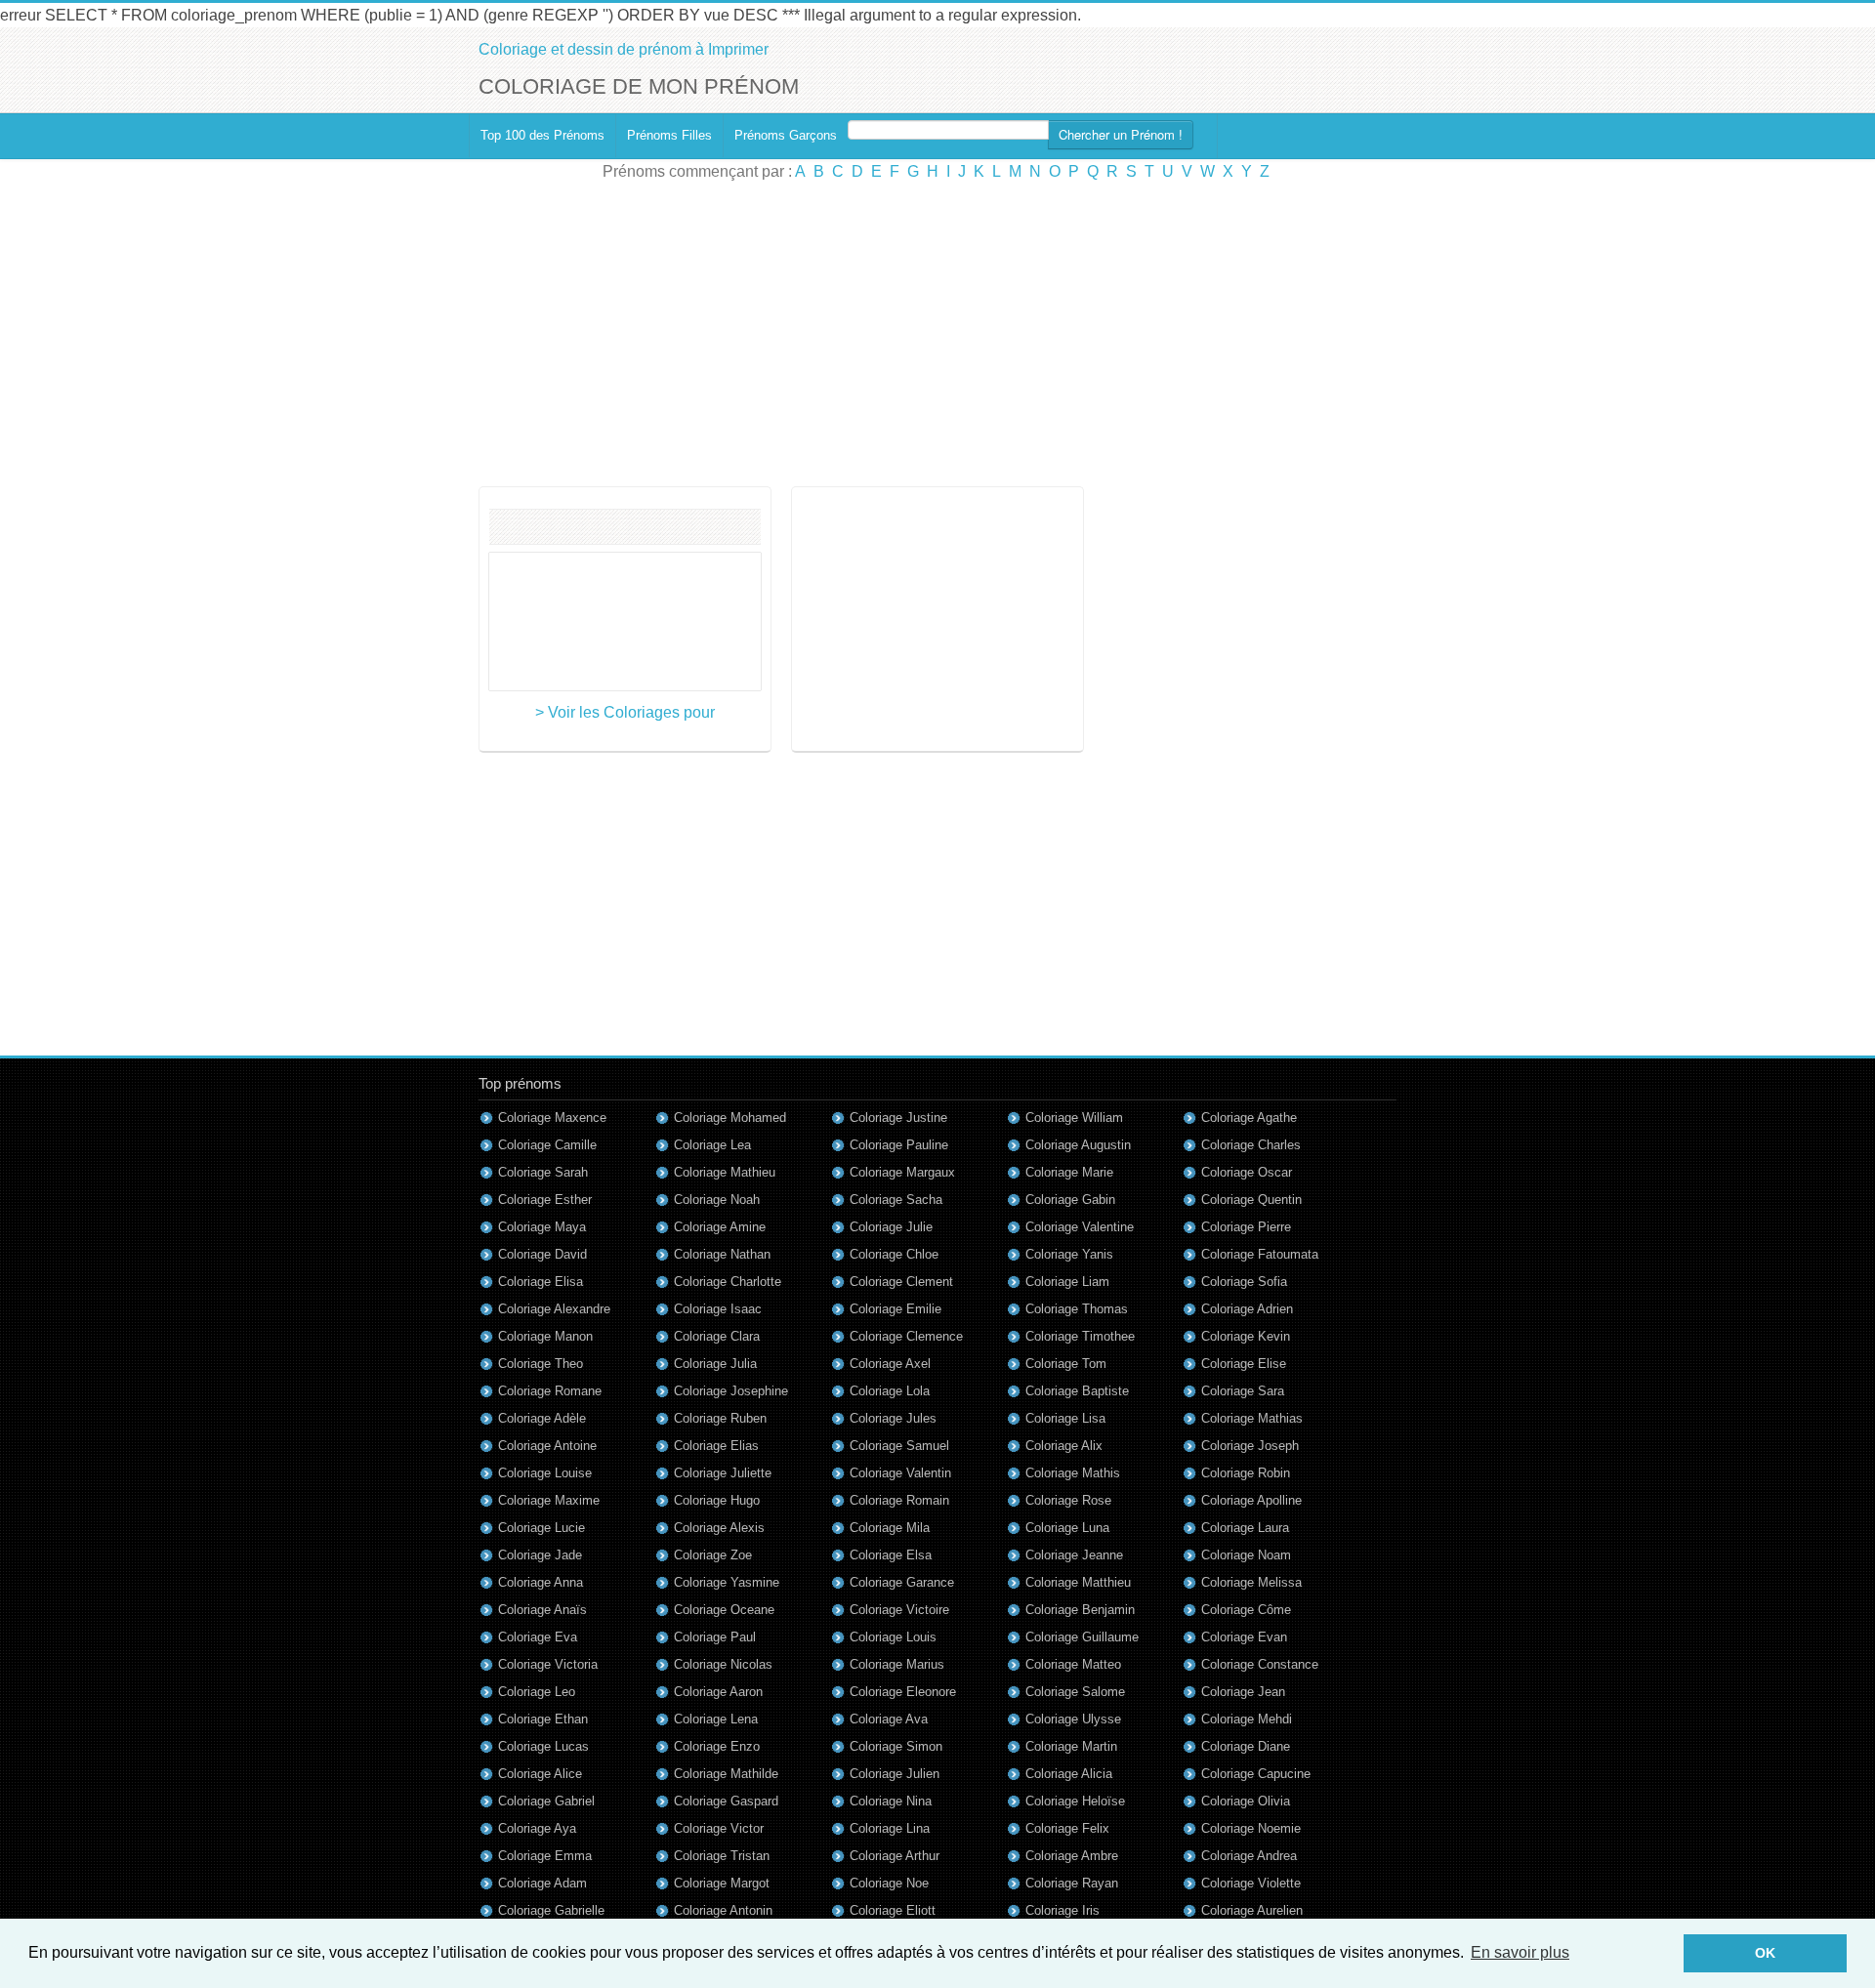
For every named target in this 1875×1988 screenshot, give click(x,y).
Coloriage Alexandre (554, 1309)
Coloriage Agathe (1249, 1118)
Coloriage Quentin (1251, 1200)
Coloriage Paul (715, 1637)
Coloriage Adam (542, 1883)
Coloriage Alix (1064, 1446)
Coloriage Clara (717, 1336)
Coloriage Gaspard (726, 1801)
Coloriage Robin (1246, 1473)
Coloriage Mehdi (1247, 1719)
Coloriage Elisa (541, 1282)
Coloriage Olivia (1246, 1801)
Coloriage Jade (540, 1555)
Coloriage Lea (712, 1145)
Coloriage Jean (1243, 1692)
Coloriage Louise (545, 1473)
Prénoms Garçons (786, 135)
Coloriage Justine (898, 1118)
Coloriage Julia (715, 1364)
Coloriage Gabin (1070, 1200)
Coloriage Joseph (1250, 1446)
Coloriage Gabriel (546, 1801)
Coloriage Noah (717, 1200)
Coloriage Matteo (1073, 1664)
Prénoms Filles (669, 135)
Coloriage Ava (889, 1719)
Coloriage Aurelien (1252, 1910)
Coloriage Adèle (542, 1418)
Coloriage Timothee (1080, 1336)
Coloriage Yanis (1069, 1254)
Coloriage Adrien (1247, 1309)
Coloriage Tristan (722, 1856)
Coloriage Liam (1067, 1282)
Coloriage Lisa (1065, 1418)
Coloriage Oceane (724, 1610)
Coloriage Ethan (543, 1719)
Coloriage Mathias (1252, 1418)
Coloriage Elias (716, 1446)
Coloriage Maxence (552, 1118)
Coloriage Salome (1075, 1692)
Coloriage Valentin (900, 1473)
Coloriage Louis (893, 1637)
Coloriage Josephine (731, 1391)
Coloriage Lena (716, 1719)
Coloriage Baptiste (1077, 1391)
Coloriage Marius (897, 1664)
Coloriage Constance (1260, 1664)
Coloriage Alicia (1069, 1774)
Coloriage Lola (890, 1391)
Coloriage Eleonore (903, 1692)
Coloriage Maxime (549, 1500)
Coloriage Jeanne (1074, 1555)
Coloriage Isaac (718, 1309)
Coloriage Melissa (1251, 1582)
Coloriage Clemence (906, 1336)
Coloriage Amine (720, 1227)
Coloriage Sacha (896, 1200)
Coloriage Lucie (542, 1528)
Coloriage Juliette (723, 1473)
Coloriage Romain (899, 1500)
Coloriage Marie (1069, 1172)
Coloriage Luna (1067, 1528)
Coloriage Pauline (899, 1145)
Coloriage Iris (1062, 1910)
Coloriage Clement (901, 1282)
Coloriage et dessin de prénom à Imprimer (624, 49)
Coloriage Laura (1245, 1528)
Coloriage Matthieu (1078, 1582)
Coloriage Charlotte (728, 1282)
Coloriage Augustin (1078, 1145)
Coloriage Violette (1251, 1883)
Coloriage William (1074, 1118)
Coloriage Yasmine (727, 1582)
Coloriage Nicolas (723, 1664)
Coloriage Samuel (899, 1446)
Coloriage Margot (722, 1883)
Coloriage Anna (541, 1582)
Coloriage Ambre (1072, 1856)
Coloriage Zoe (713, 1555)
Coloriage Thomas (1077, 1309)
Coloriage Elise (1244, 1364)
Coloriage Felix (1067, 1828)
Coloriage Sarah (543, 1172)
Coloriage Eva (538, 1637)
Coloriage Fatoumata (1260, 1254)
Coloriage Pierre (1246, 1227)
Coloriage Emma (545, 1856)
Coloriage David (542, 1254)
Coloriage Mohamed (730, 1118)
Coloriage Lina (890, 1828)
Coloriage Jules (893, 1418)
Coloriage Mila (890, 1528)
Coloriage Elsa (891, 1555)
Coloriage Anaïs (542, 1610)
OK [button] (1765, 1953)
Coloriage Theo (541, 1364)
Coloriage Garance (902, 1582)
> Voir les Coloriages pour (625, 712)
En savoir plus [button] (1520, 1952)
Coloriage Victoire (899, 1610)
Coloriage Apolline (1251, 1500)
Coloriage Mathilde (726, 1774)
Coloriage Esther (545, 1200)
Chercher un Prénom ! (1121, 134)
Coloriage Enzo (717, 1746)
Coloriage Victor (719, 1828)
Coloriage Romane (550, 1391)
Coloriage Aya (537, 1828)
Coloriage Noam (1246, 1555)
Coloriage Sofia (1244, 1282)
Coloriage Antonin (723, 1910)
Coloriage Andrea (1249, 1856)
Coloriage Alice (540, 1774)
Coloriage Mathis (1073, 1473)
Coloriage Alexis (719, 1528)
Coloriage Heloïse (1075, 1801)
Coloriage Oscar (1247, 1172)
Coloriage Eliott (893, 1910)
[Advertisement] (937, 335)
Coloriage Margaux (902, 1172)
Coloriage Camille (547, 1145)
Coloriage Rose (1068, 1500)
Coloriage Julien (895, 1774)
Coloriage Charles (1251, 1145)
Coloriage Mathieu (725, 1172)
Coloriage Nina (891, 1801)
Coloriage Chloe (894, 1254)
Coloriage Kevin (1246, 1336)
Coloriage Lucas (543, 1746)
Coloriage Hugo (717, 1500)
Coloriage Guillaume (1082, 1637)
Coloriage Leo (537, 1692)
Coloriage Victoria (548, 1664)
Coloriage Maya (542, 1227)
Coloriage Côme (1246, 1610)
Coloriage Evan (1244, 1637)
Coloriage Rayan (1072, 1883)
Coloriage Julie (891, 1227)
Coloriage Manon (545, 1336)
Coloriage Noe (889, 1883)
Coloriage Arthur (895, 1856)
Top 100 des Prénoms (542, 135)
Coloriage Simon (896, 1746)
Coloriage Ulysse (1073, 1719)
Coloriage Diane (1246, 1746)
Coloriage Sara (1243, 1391)
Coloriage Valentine (1080, 1227)
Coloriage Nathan (722, 1254)
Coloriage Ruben (720, 1418)
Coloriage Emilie (896, 1309)
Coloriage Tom (1066, 1364)
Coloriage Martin (1071, 1746)
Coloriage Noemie (1251, 1828)
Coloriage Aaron (718, 1692)
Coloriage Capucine (1256, 1774)
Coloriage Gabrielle (551, 1910)
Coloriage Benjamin (1080, 1610)
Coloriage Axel (890, 1364)
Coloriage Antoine (547, 1446)
